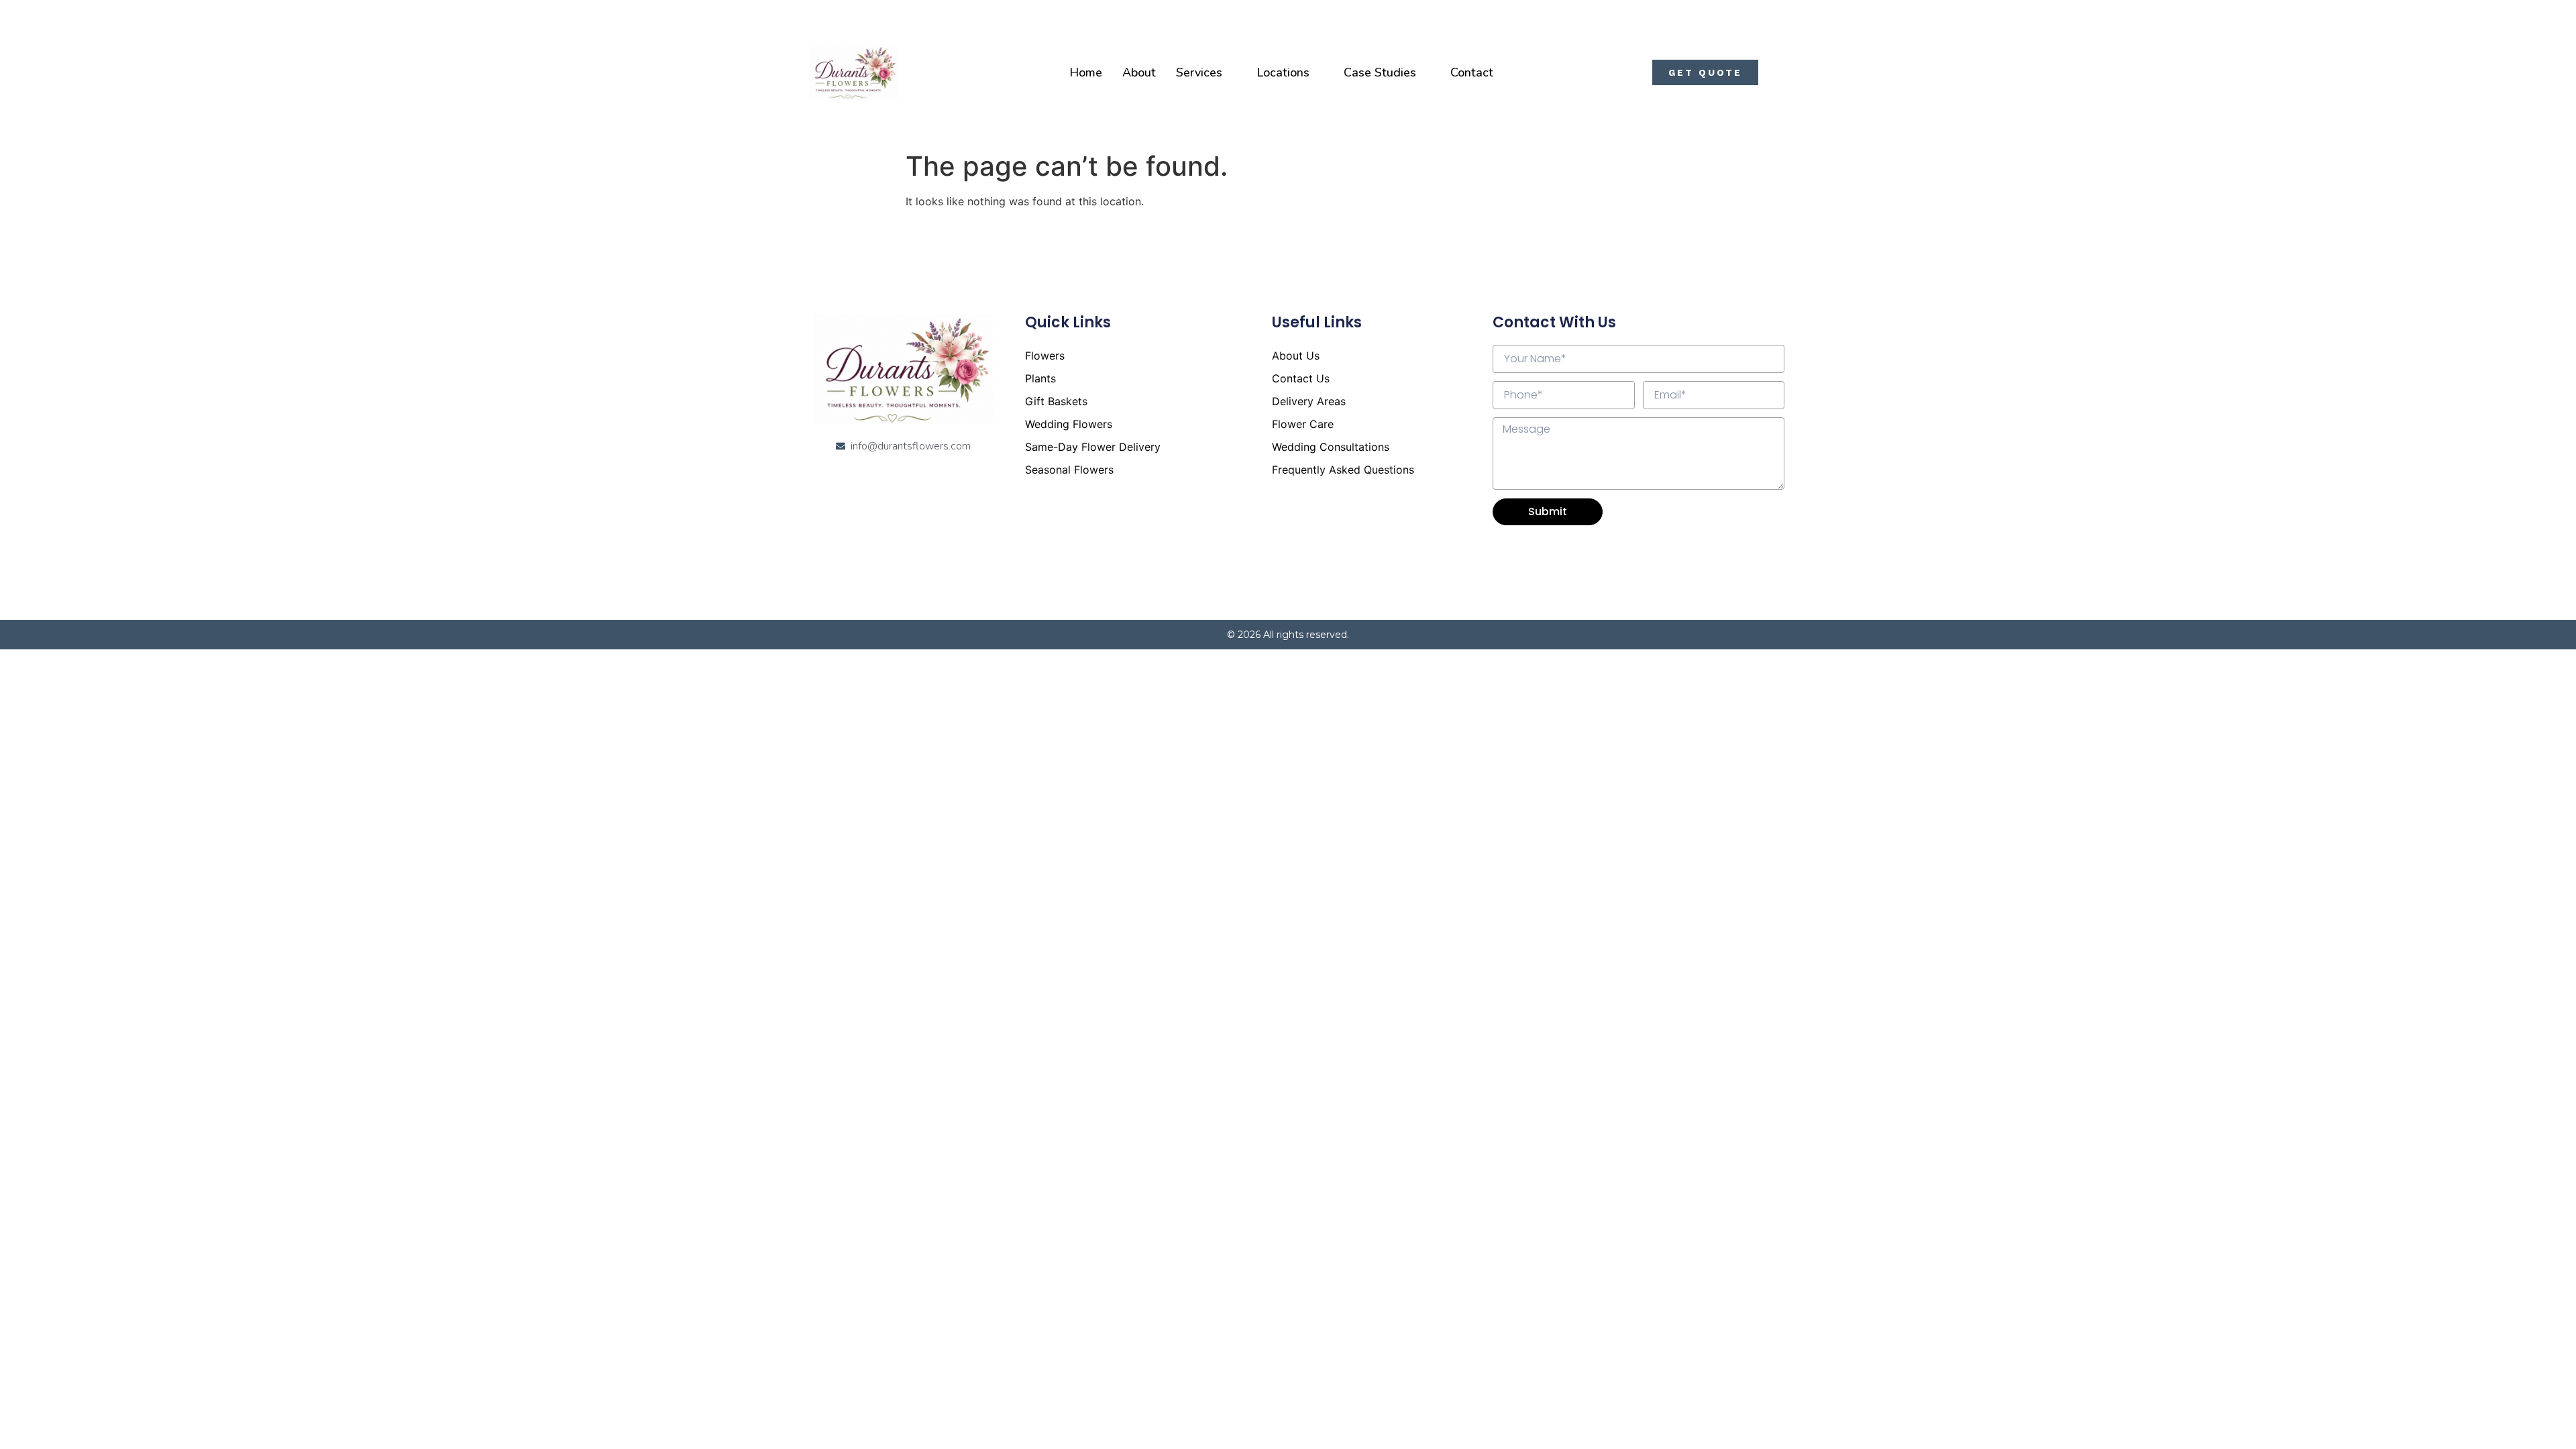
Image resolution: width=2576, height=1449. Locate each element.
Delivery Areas (1309, 401)
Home (1086, 72)
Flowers (1045, 356)
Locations (1283, 72)
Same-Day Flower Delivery (1093, 447)
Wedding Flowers (1069, 424)
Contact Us (1301, 378)
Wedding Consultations (1331, 447)
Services (1199, 72)
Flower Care (1303, 424)
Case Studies (1380, 72)
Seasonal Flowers (1069, 470)
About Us (1296, 356)
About (1139, 72)
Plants (1040, 378)
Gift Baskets (1056, 401)
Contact (1472, 72)
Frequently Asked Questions (1343, 470)
